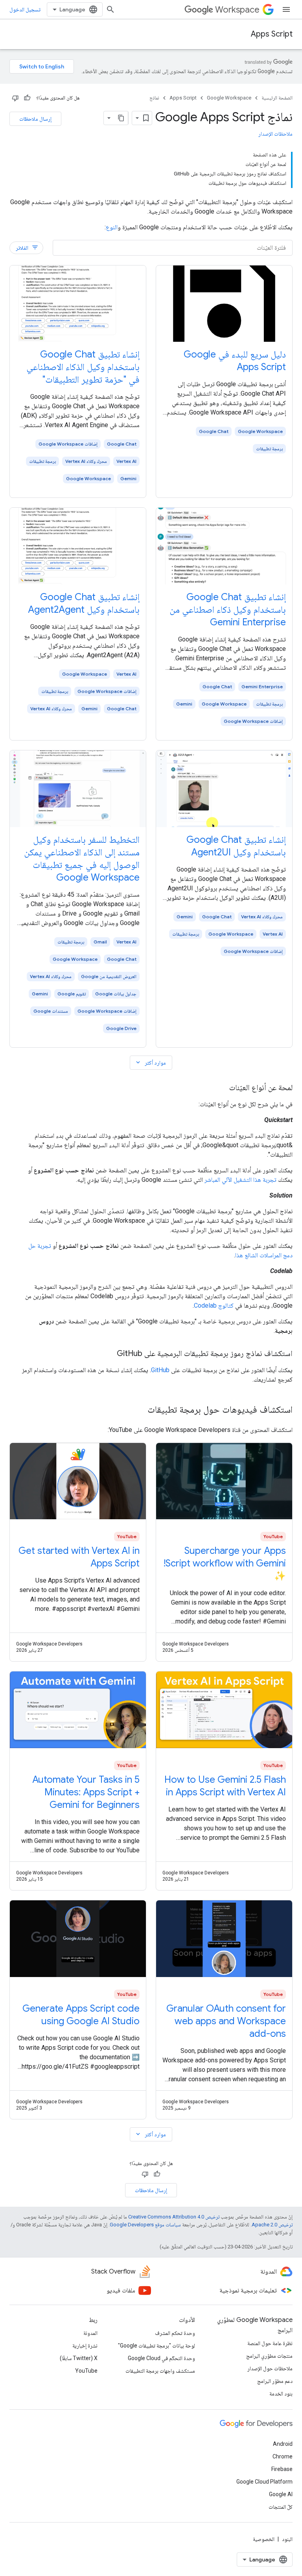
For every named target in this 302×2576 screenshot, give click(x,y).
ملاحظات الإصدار (275, 134)
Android (283, 2444)
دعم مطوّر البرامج (275, 2381)
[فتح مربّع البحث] (110, 9)
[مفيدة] (27, 98)
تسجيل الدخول (25, 9)
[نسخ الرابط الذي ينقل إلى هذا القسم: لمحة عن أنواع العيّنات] (221, 1088)
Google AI (281, 2494)
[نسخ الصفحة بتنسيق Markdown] (121, 118)
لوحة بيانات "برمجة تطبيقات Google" (157, 2346)
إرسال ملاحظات (35, 119)
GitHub (160, 1370)
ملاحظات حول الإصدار (270, 2368)
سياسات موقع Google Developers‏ (145, 2225)
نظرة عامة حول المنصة (270, 2343)
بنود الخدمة (281, 2394)
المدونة (90, 2333)
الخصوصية (264, 2539)
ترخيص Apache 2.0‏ (272, 2225)
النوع (112, 227)
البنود (287, 2539)
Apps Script (272, 34)
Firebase (282, 2469)
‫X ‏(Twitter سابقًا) (79, 2358)
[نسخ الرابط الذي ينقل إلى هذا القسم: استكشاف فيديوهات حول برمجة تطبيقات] (140, 1410)
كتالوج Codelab (214, 1306)
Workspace (237, 10)
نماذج (154, 98)
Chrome (283, 2456)
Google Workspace (229, 98)
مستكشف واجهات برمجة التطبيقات (160, 2371)
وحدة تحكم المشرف (175, 2333)
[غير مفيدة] (15, 98)
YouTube (86, 2371)
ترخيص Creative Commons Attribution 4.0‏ (174, 2217)
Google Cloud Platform (264, 2482)
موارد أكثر (150, 1062)
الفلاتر (27, 248)
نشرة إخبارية (85, 2346)
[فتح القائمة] (286, 9)
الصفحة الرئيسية (277, 98)
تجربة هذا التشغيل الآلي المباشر (240, 1180)
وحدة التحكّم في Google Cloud (161, 2358)
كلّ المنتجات (281, 2507)
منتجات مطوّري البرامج (269, 2356)
